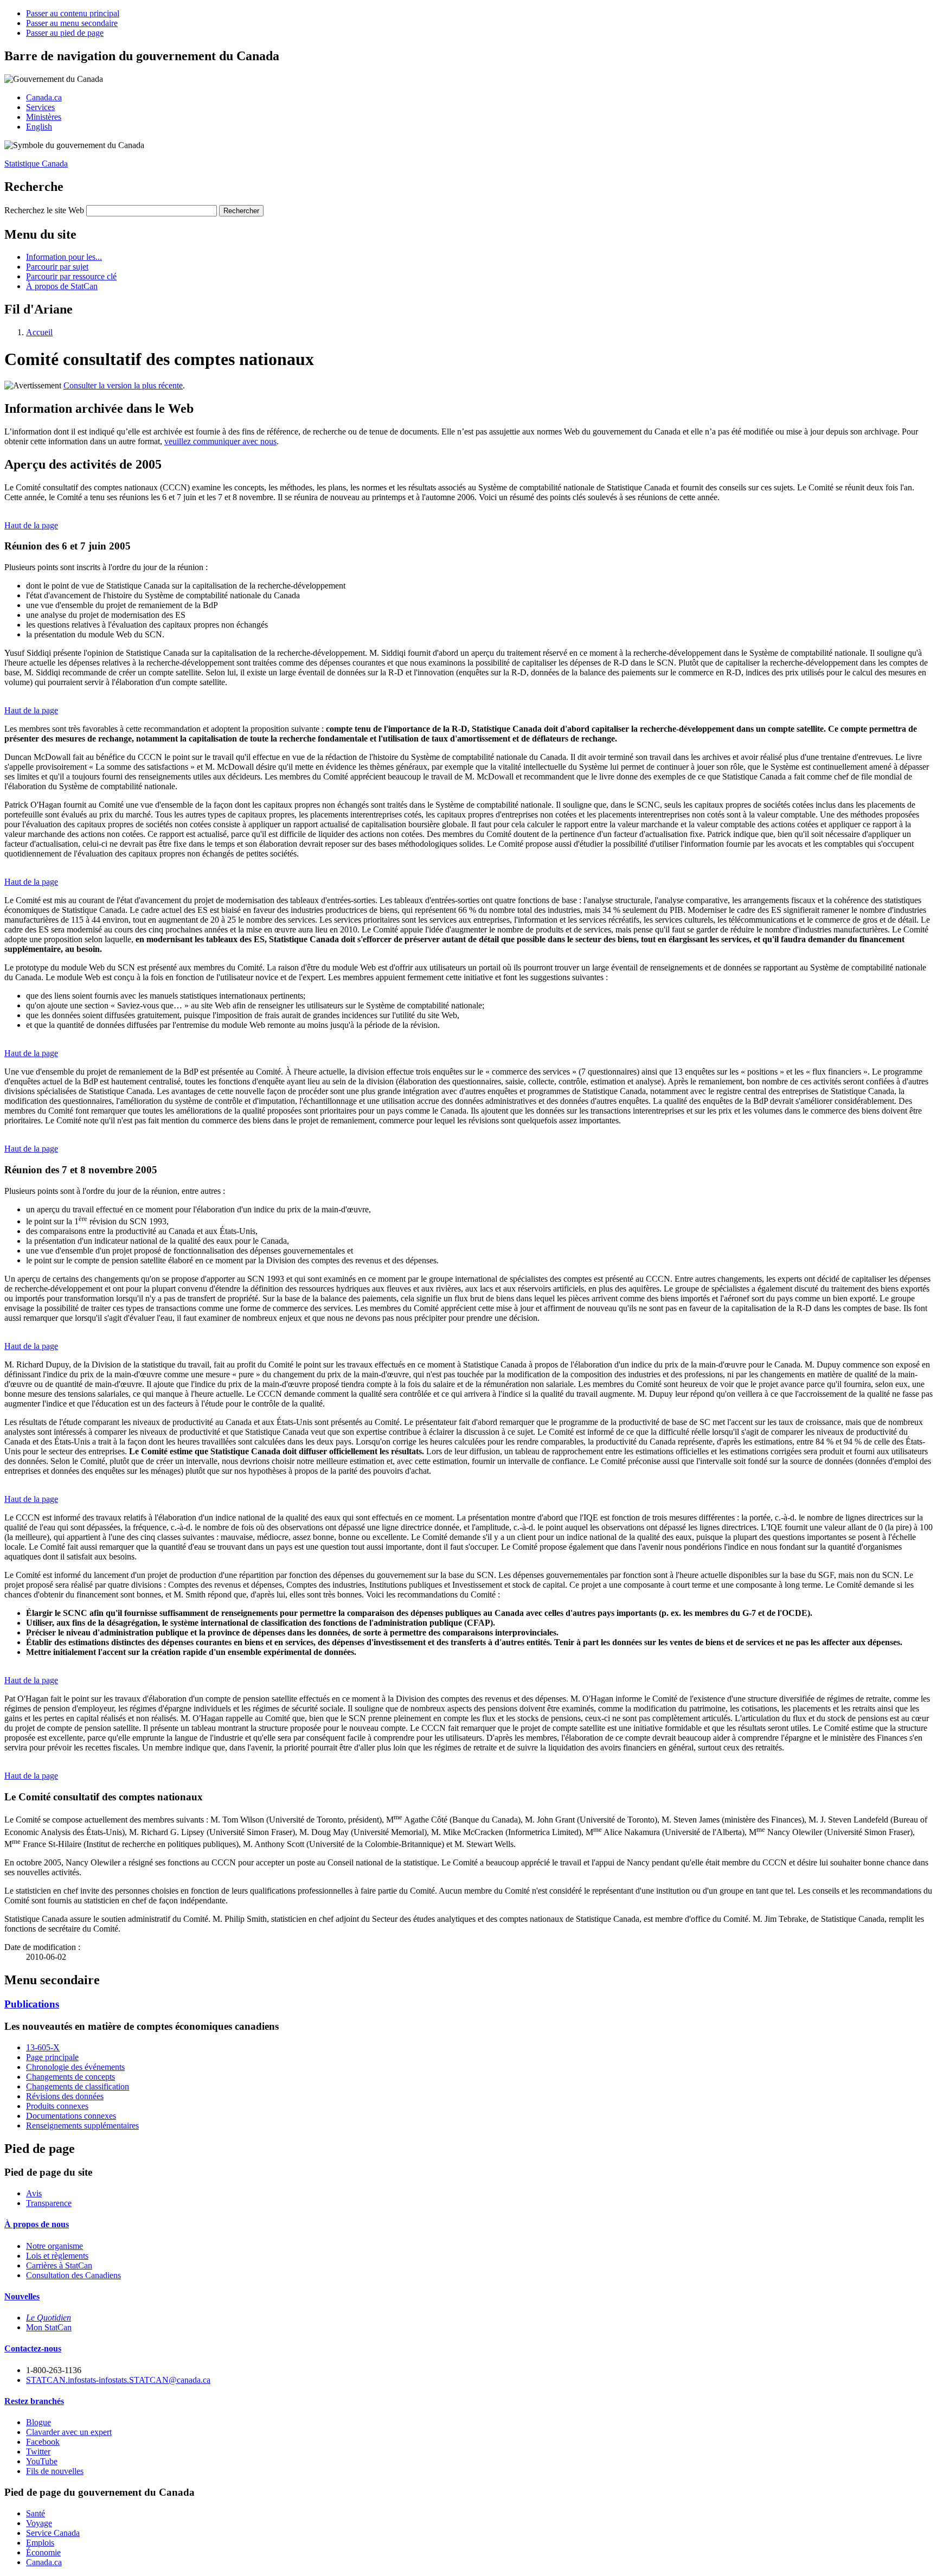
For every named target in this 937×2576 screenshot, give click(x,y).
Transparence (49, 2203)
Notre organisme (54, 2246)
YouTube (42, 2461)
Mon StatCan (49, 2327)
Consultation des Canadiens (73, 2275)
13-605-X (43, 2047)
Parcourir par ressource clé (71, 276)
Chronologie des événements (75, 2067)
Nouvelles (22, 2296)
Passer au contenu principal (73, 13)
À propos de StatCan (62, 286)
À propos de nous (37, 2224)
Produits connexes (57, 2106)
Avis (34, 2193)
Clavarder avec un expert (69, 2432)
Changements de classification (78, 2086)
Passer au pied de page (65, 33)
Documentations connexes (71, 2116)
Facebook (43, 2442)
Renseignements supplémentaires (82, 2126)
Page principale (52, 2057)
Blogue (38, 2422)
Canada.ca (44, 97)
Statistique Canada (36, 164)
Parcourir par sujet (57, 267)
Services (40, 107)
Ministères (44, 117)
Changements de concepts (70, 2077)
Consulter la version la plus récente (123, 385)
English (39, 127)
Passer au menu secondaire (72, 23)
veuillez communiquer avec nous (220, 441)
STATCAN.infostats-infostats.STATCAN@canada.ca (118, 2380)
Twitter (38, 2452)
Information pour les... (64, 257)
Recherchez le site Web (44, 210)
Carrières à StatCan (59, 2265)
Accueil (39, 332)
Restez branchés (34, 2401)
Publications (32, 2004)
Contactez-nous (33, 2348)
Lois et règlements (57, 2256)
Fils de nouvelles (55, 2471)
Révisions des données (65, 2096)
